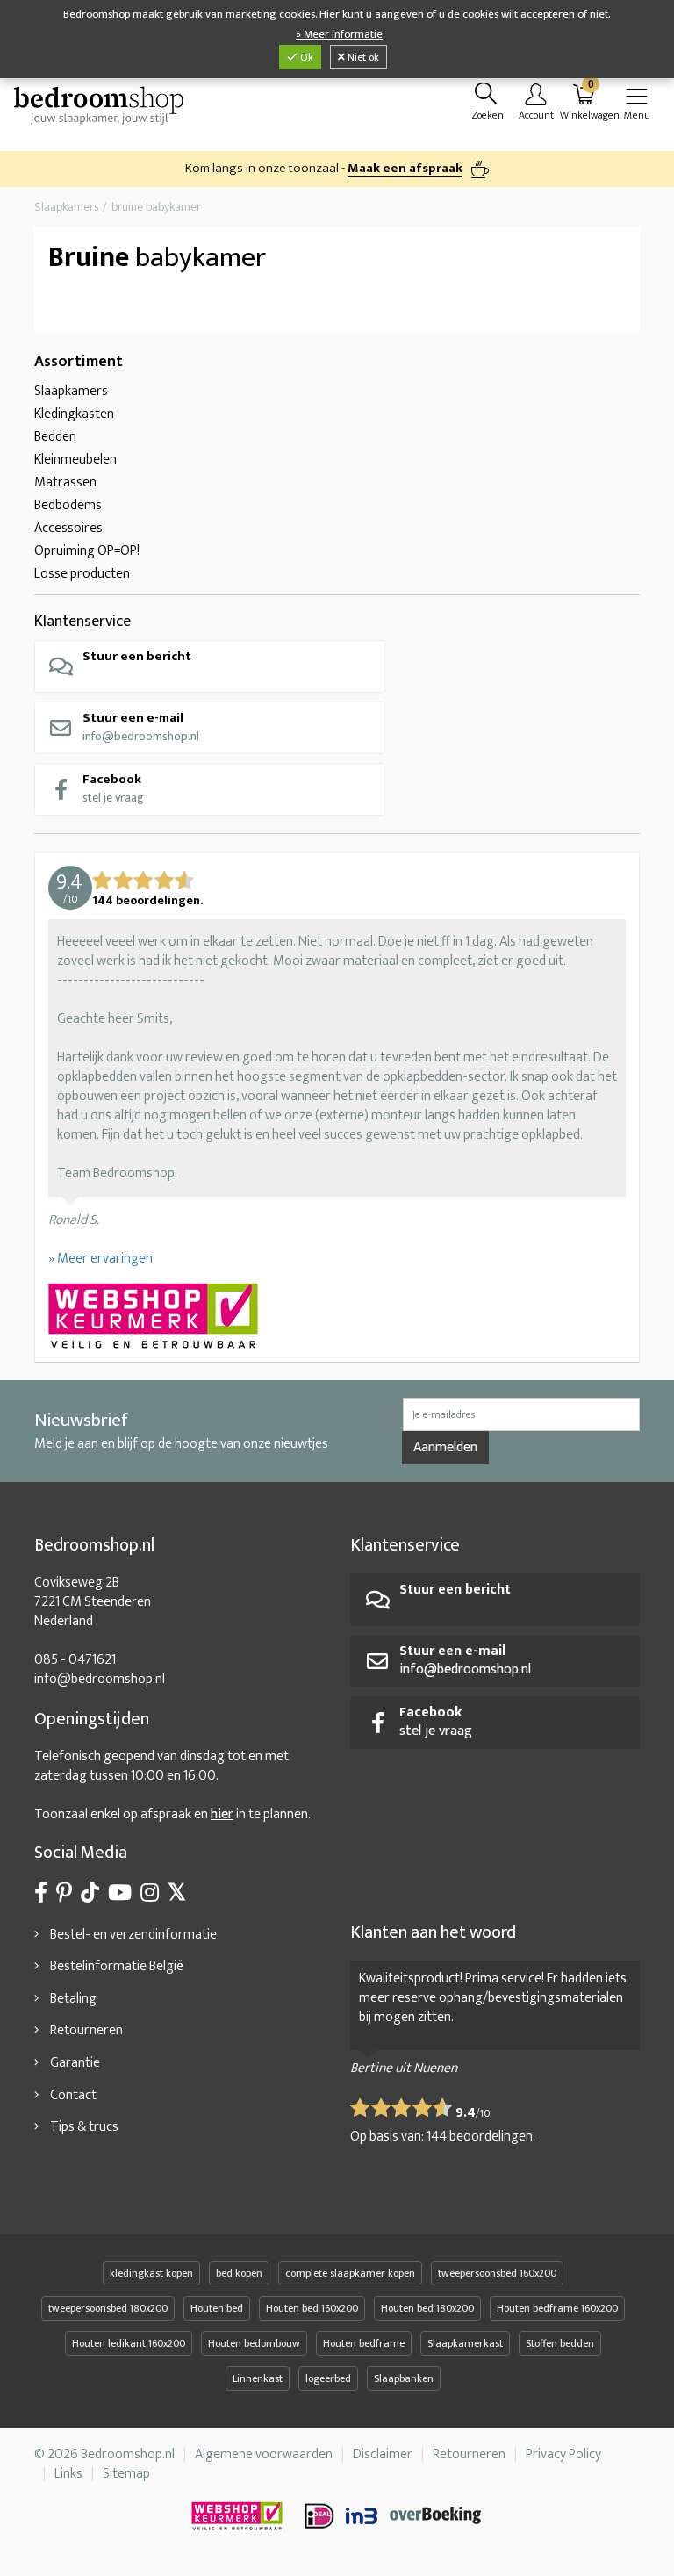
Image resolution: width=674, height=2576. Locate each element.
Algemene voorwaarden (264, 2454)
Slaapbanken (404, 2378)
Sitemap (126, 2474)
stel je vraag (113, 788)
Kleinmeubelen (75, 460)
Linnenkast (258, 2378)
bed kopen (239, 2273)
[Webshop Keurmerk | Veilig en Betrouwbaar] (337, 1318)
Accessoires (68, 528)
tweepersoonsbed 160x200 (497, 2273)
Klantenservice (82, 622)
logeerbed (328, 2378)
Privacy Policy (563, 2454)
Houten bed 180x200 (427, 2308)
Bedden (55, 437)
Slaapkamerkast (465, 2343)
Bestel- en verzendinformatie (133, 1935)
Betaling (73, 1999)
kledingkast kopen (151, 2273)
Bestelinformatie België (117, 1966)
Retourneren (86, 2030)
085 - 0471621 (75, 1660)
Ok (305, 57)
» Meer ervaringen (100, 1259)
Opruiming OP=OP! (87, 551)
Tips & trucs (84, 2127)
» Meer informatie (339, 35)
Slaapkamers (71, 391)
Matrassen (65, 482)
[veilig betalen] (394, 2516)
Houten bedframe (364, 2343)
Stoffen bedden (560, 2343)
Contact (73, 2095)
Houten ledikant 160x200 (129, 2343)
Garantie (75, 2063)
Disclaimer (383, 2454)
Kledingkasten (74, 414)
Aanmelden (445, 1447)
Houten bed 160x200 (312, 2308)
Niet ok (362, 57)
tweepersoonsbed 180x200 (108, 2308)
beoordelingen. (481, 2137)
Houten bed (217, 2308)
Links (68, 2474)
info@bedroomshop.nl (141, 727)
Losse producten (82, 574)
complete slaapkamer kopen (350, 2273)
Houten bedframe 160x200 (557, 2308)
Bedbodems (68, 505)
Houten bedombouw (254, 2343)
